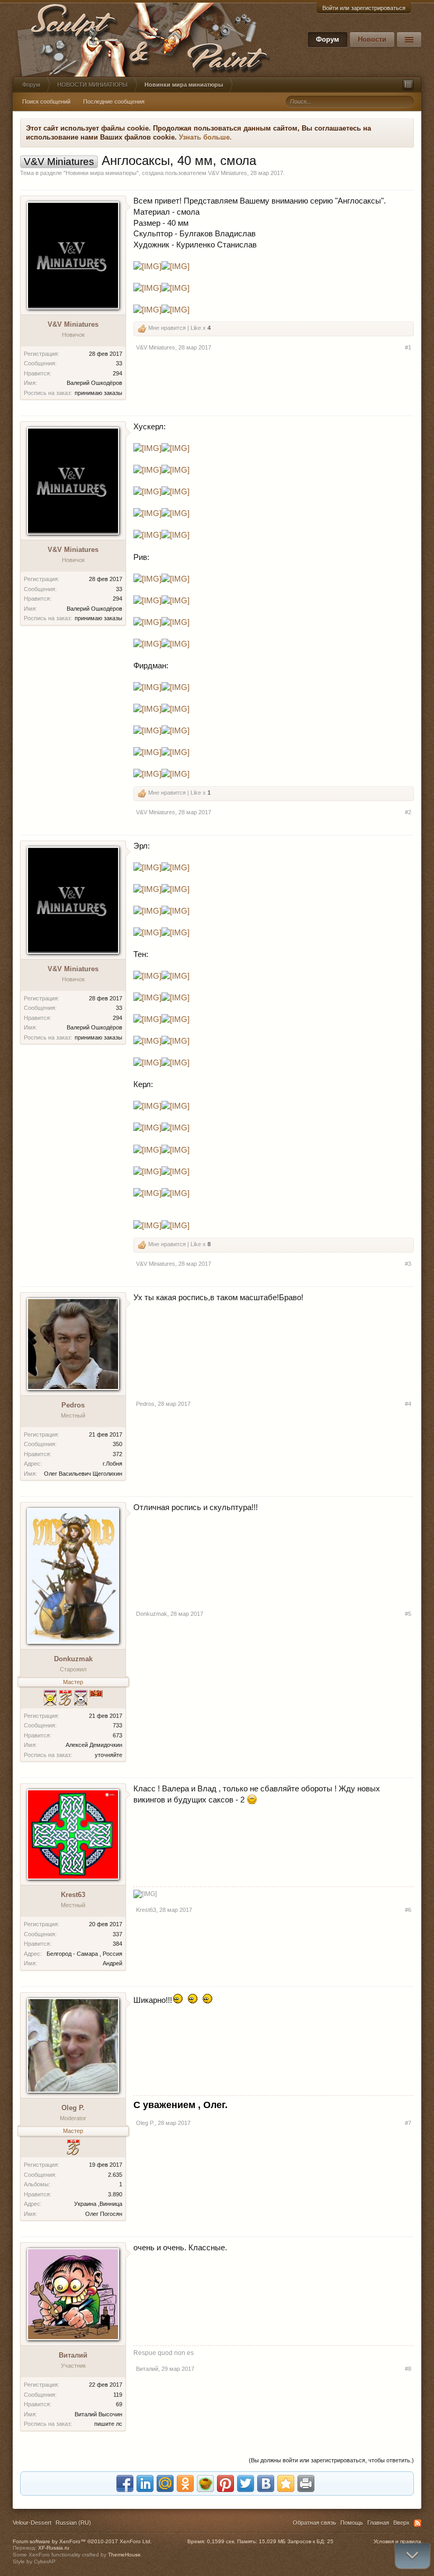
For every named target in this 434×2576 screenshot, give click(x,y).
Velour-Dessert (32, 2523)
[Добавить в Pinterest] (225, 2483)
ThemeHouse (124, 2555)
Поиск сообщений (46, 102)
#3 (408, 1264)
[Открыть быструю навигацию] (408, 85)
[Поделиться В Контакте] (266, 2483)
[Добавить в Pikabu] (205, 2483)
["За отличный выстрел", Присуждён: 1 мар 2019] (50, 1699)
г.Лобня (112, 1464)
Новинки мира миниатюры (101, 173)
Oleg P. (73, 2108)
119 (118, 2395)
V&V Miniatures (228, 173)
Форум (328, 39)
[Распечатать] (306, 2483)
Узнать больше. (205, 137)
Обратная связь (314, 2523)
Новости (372, 39)
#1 (408, 347)
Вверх (401, 2523)
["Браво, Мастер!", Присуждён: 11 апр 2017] (73, 2149)
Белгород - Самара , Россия (84, 1954)
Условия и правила (397, 2541)
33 (119, 363)
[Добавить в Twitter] (246, 2483)
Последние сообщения (114, 102)
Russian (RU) (73, 2523)
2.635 (115, 2175)
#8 (408, 2369)
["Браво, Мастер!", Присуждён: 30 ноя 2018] (65, 1699)
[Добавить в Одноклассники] (185, 2483)
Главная (378, 2523)
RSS (418, 2523)
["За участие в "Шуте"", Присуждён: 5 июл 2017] (96, 1699)
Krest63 (73, 1895)
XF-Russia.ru (54, 2548)
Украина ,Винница (98, 2204)
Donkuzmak (73, 1659)
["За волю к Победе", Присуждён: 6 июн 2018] (81, 1699)
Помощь (352, 2523)
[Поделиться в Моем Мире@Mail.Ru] (165, 2483)
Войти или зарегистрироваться (364, 8)
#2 (408, 812)
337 (117, 1934)
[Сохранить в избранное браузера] (286, 2483)
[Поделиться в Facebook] (125, 2483)
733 (117, 1725)
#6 (408, 1910)
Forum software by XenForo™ (82, 2541)
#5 (408, 1614)
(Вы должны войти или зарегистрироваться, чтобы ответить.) (331, 2460)
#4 (408, 1404)
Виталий (73, 2355)
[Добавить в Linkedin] (145, 2483)
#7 (408, 2123)
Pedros (73, 1405)
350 (117, 1444)
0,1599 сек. (221, 2541)
